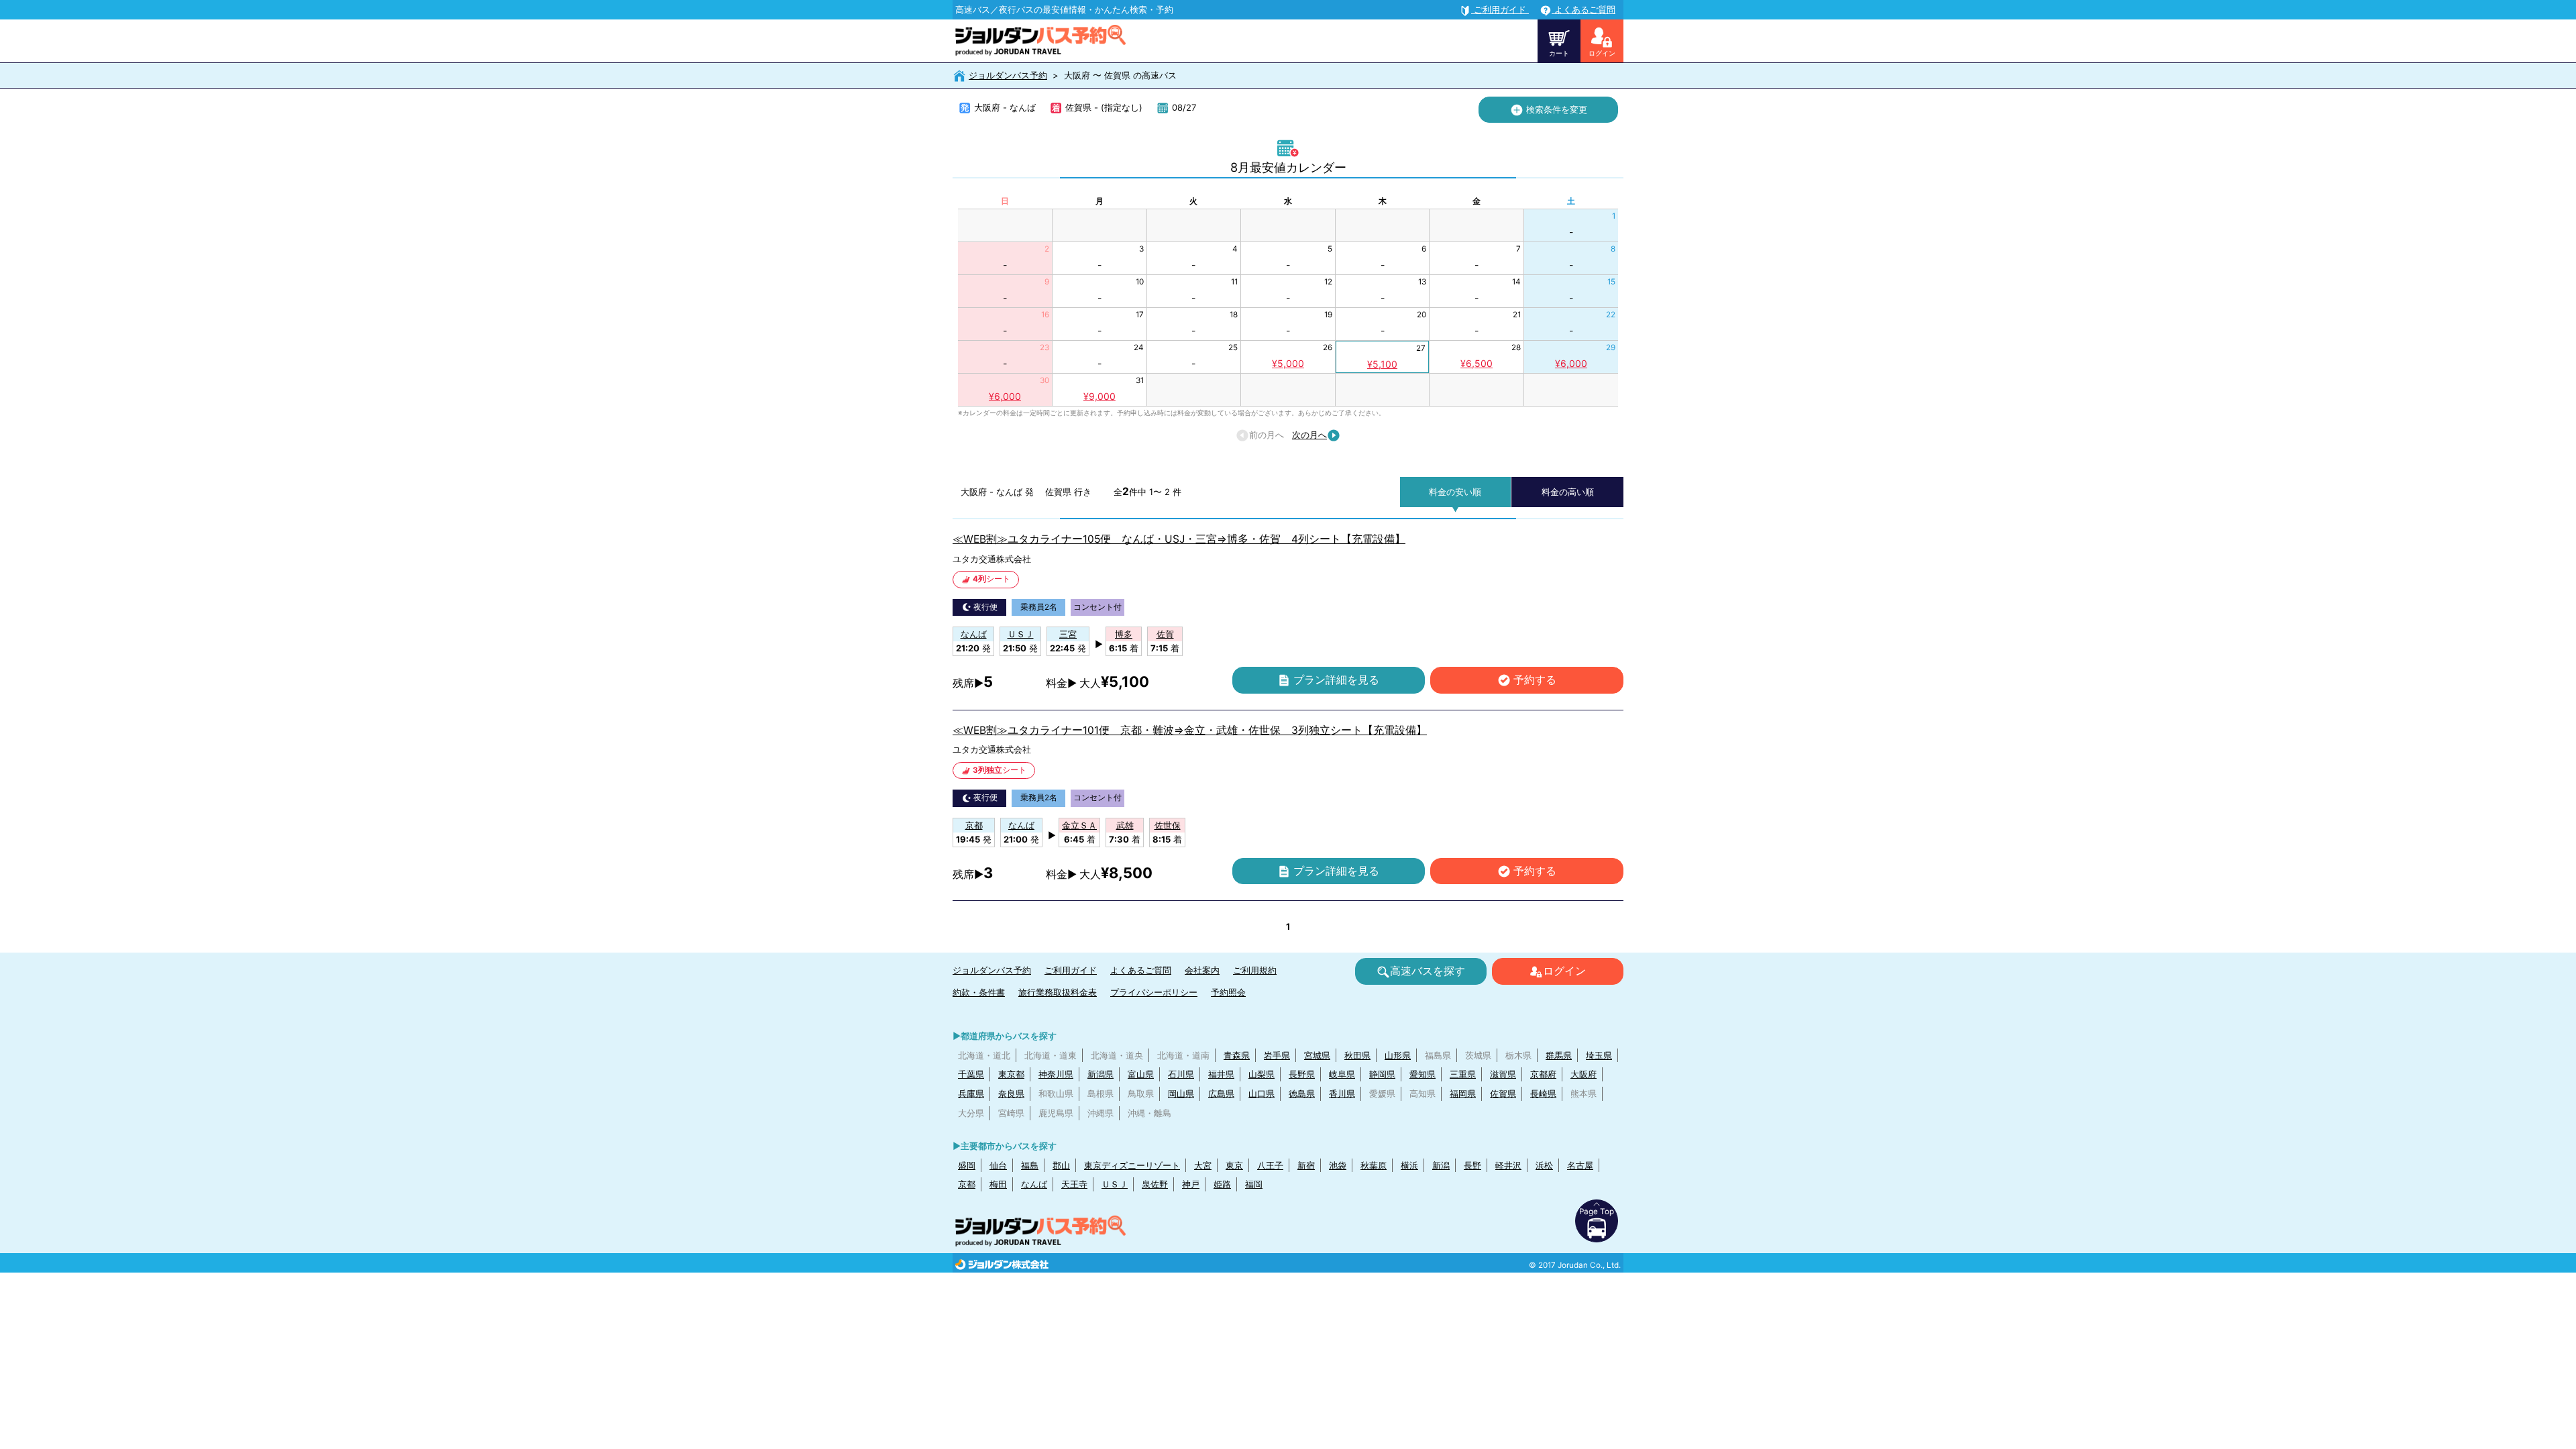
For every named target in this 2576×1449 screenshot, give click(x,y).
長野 (1472, 1165)
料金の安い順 (1455, 492)
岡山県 (1181, 1093)
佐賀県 (1503, 1093)
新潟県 (1101, 1074)
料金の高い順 (1568, 492)
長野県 (1302, 1074)
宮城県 (1317, 1055)
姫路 (1222, 1184)
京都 (967, 1184)
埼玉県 (1599, 1055)
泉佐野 (1155, 1184)
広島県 (1221, 1093)
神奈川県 (1056, 1074)
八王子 (1270, 1165)
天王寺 (1074, 1184)
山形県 (1398, 1055)
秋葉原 (1374, 1165)
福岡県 (1463, 1093)
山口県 (1262, 1093)
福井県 (1221, 1074)
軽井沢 (1508, 1165)
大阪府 (1584, 1074)
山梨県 (1262, 1074)
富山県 (1141, 1074)
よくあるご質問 (1141, 970)
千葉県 (971, 1074)
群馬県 (1559, 1055)
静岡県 (1382, 1074)
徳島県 (1302, 1093)
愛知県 (1423, 1074)
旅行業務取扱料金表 (1058, 992)
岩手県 (1277, 1055)
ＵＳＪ (1115, 1184)
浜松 (1544, 1165)
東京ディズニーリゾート (1132, 1165)
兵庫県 (971, 1093)
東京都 (1011, 1074)
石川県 (1181, 1074)
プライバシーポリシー (1154, 992)
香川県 (1342, 1093)
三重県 (1463, 1074)
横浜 (1409, 1165)
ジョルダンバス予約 (1008, 75)
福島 (1030, 1165)
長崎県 (1543, 1093)
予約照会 (1228, 992)
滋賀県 (1503, 1074)
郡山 (1061, 1165)
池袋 (1338, 1165)
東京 (1234, 1165)
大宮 (1203, 1165)
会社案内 (1202, 970)
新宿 (1306, 1165)
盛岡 (967, 1165)
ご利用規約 (1255, 970)
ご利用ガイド (1071, 970)
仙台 (998, 1165)
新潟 (1441, 1165)
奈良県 (1011, 1093)
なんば (1034, 1184)
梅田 (998, 1184)
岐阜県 (1342, 1074)
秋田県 (1357, 1055)
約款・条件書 (979, 992)
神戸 (1191, 1184)
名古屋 (1580, 1165)
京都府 (1543, 1074)
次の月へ (1309, 435)
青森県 (1237, 1055)
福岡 (1254, 1184)
